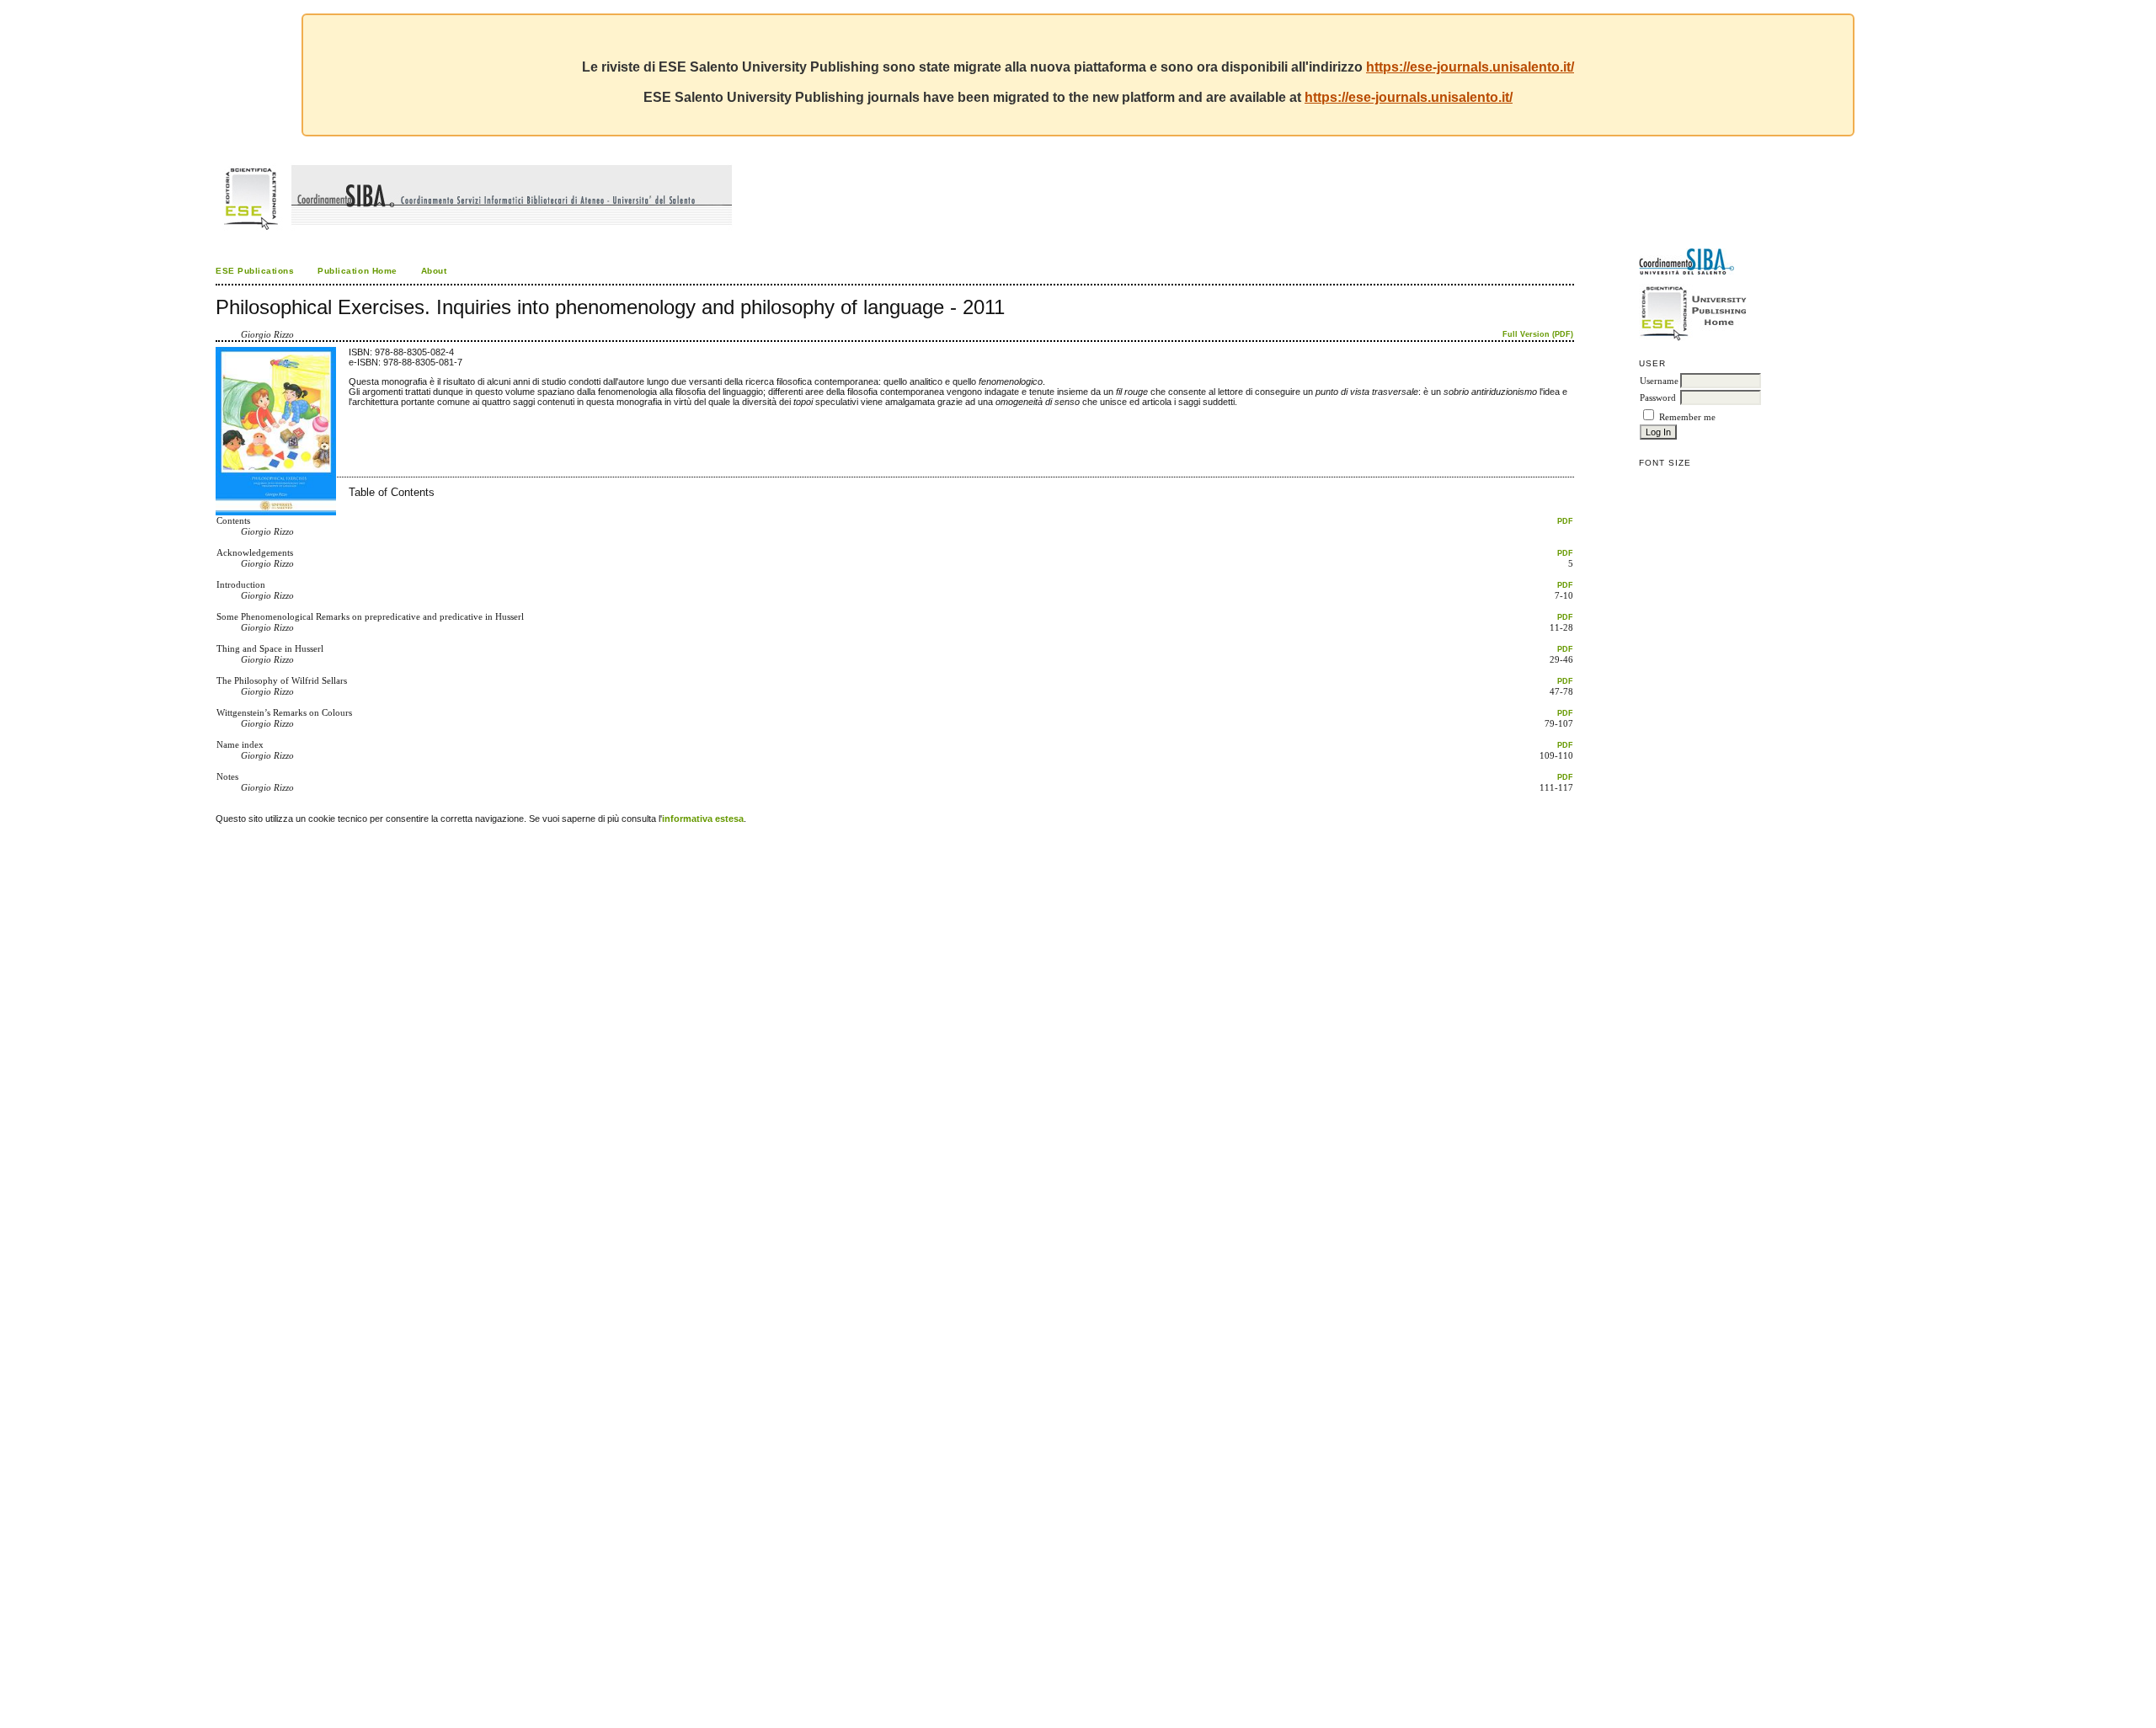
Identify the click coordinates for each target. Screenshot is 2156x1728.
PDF (1565, 521)
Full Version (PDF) (1538, 334)
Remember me (1687, 417)
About (434, 271)
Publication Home (357, 271)
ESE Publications (255, 271)
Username (1659, 381)
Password (1658, 398)
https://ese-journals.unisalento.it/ (1470, 67)
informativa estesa (703, 819)
